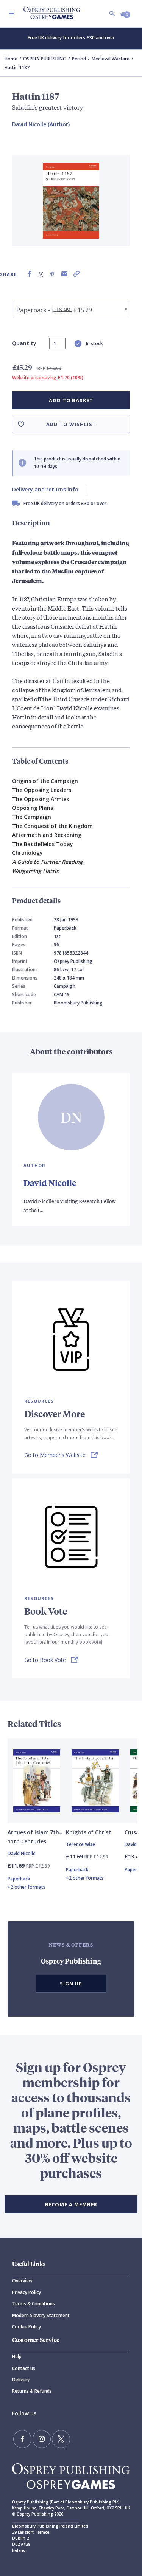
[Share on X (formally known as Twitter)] (41, 274)
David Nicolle (50, 1183)
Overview (22, 2281)
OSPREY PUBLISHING (45, 59)
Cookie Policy (27, 2327)
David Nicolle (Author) (41, 124)
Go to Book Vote (45, 1660)
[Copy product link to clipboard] (76, 274)
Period (79, 59)
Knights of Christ (88, 1832)
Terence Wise (80, 1844)
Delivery (21, 2380)
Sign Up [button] (71, 1984)
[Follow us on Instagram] (42, 2439)
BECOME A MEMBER (71, 2204)
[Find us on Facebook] (22, 2439)
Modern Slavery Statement (41, 2315)
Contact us (24, 2368)
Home (11, 59)
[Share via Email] (64, 274)
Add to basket (71, 400)
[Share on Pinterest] (52, 274)
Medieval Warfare (111, 59)
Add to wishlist (71, 424)
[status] (57, 343)
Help (17, 2357)
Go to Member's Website (55, 1455)
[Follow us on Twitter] (61, 2439)
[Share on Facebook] (30, 274)
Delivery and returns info (45, 489)
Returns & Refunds (32, 2391)
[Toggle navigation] (12, 14)
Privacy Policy (27, 2292)
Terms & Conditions (34, 2304)
